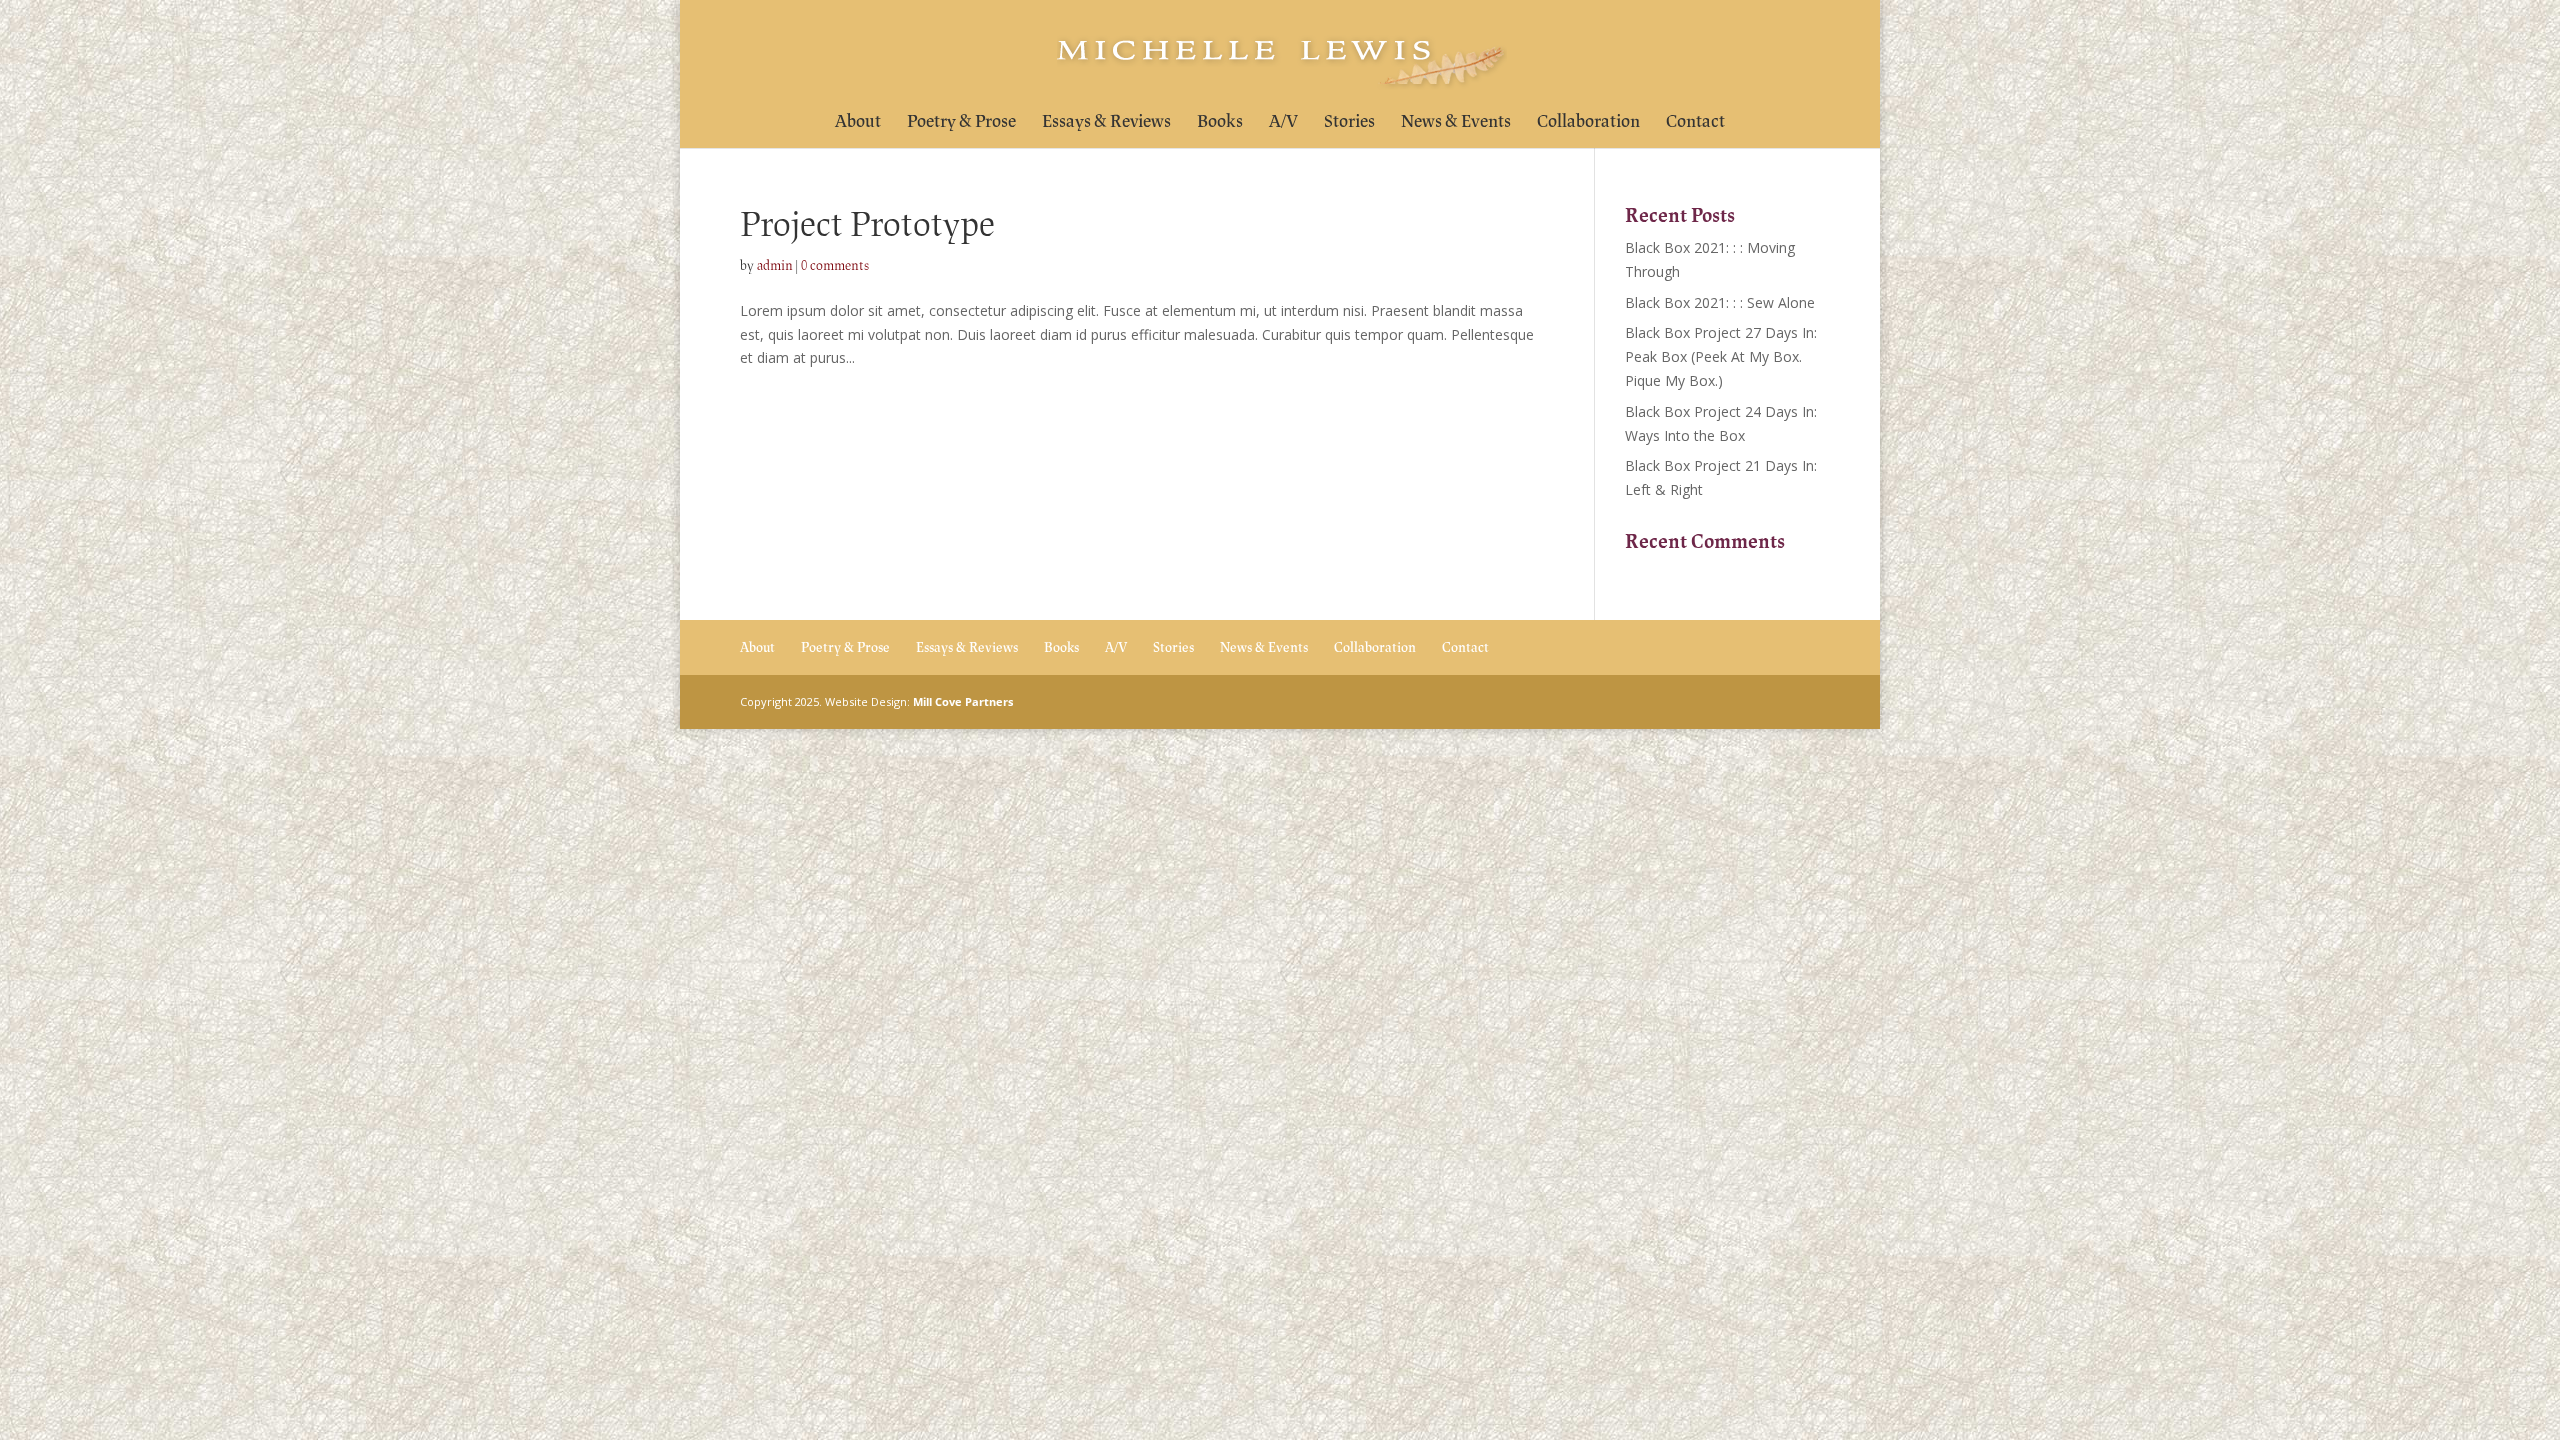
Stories (1349, 123)
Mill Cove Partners (963, 701)
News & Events (1456, 123)
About (858, 123)
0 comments (835, 265)
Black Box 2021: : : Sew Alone (1720, 302)
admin (775, 265)
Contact (1695, 123)
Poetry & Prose (961, 123)
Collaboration (1588, 123)
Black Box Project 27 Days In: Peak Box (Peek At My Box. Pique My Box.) (1721, 356)
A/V (1283, 123)
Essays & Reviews (1106, 123)
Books (1220, 123)
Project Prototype (867, 224)
